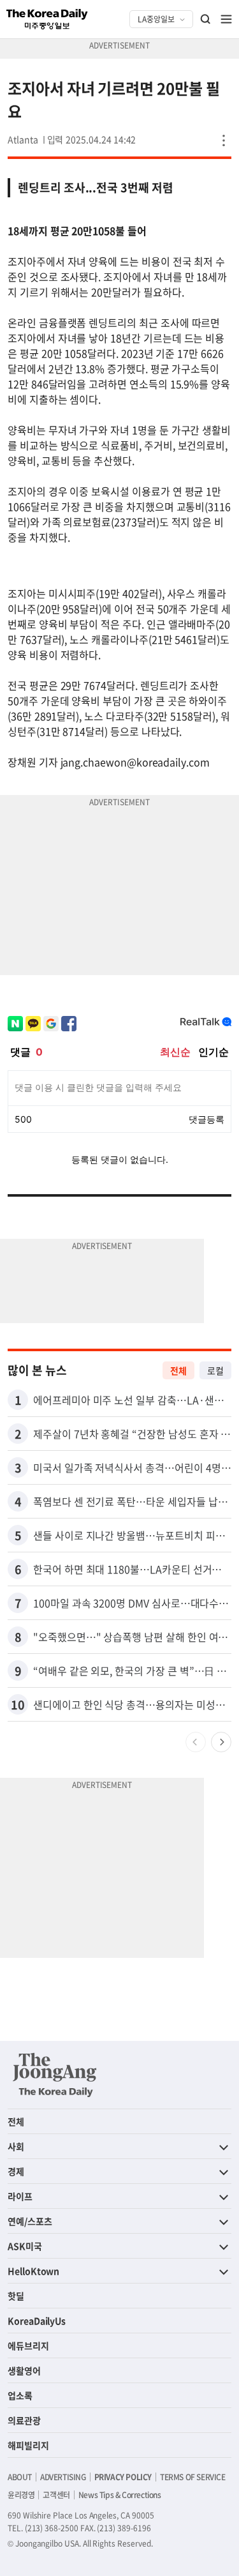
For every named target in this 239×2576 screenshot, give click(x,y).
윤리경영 (21, 2495)
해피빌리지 (28, 2445)
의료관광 (24, 2420)
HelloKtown (33, 2271)
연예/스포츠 (30, 2221)
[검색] (206, 19)
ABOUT (20, 2477)
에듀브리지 (28, 2345)
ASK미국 (25, 2246)
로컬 (215, 1370)
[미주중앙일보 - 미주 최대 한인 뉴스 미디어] (47, 19)
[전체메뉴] (226, 19)
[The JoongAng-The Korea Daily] (55, 2075)
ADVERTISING (63, 2477)
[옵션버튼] (224, 140)
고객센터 (56, 2495)
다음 (221, 1742)
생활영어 (24, 2370)
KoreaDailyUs (37, 2321)
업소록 (20, 2395)
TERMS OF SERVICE (193, 2477)
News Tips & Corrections (120, 2495)
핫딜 (16, 2296)
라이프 (20, 2196)
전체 (178, 1370)
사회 (16, 2146)
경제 (16, 2171)
